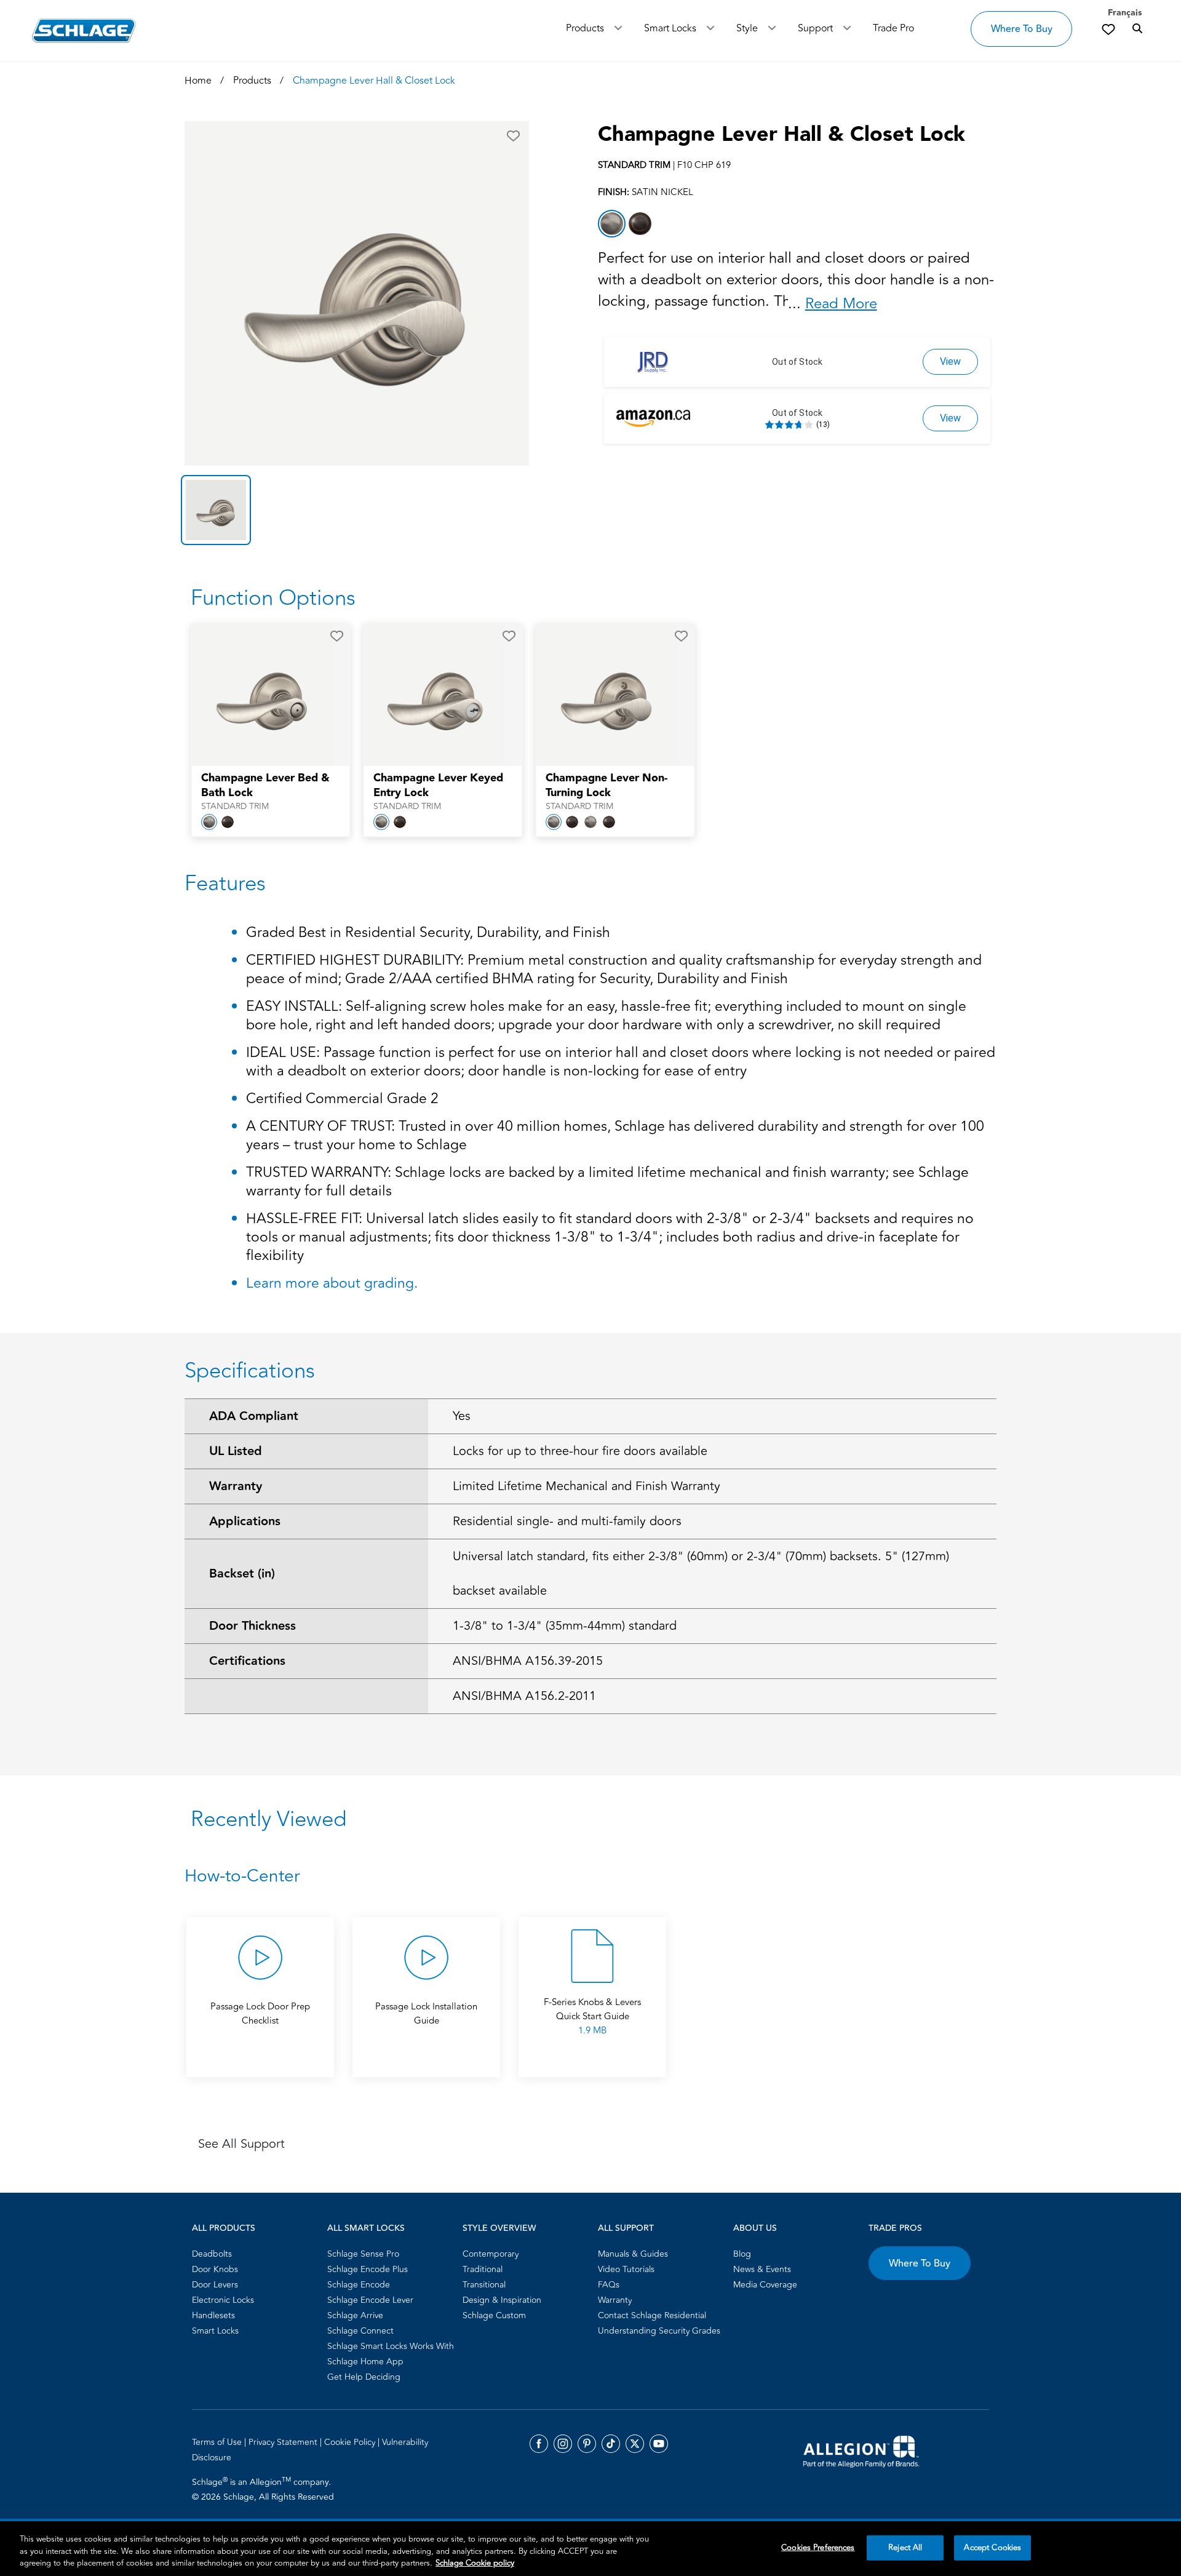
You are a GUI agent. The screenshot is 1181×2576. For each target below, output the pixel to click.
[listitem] (612, 224)
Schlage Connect (360, 2331)
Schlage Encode (359, 2285)
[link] (1108, 29)
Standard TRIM (235, 807)
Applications (245, 1521)
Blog (742, 2254)
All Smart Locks (366, 2228)
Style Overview (499, 2228)
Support (815, 28)
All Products (224, 2228)
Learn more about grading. (332, 1283)
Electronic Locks (223, 2300)
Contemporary (491, 2254)
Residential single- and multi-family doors (567, 1521)
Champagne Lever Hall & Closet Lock (781, 135)
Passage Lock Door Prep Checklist (260, 2014)
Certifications (247, 1661)
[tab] (216, 510)
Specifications (250, 1371)
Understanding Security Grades (659, 2331)
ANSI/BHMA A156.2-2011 (524, 1696)
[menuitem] (256, 2254)
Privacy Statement (284, 2442)
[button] (513, 136)
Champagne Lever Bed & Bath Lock (265, 786)
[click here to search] (1137, 29)
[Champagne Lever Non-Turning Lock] (607, 695)
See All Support (241, 2144)
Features (225, 883)
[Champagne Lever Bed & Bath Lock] (263, 695)
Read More (841, 304)
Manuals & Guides (633, 2254)
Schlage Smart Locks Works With (391, 2346)
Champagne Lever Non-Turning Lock (606, 786)
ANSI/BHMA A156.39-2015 (528, 1661)
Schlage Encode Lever (370, 2300)
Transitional (484, 2285)
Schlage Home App (365, 2362)
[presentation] (271, 792)
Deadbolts (212, 2254)
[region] (590, 2549)
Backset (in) (242, 1574)
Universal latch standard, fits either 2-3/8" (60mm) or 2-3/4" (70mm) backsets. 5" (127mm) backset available (701, 1573)
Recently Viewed (268, 1819)
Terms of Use (218, 2442)
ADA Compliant (254, 1416)
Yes (462, 1416)
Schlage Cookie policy (475, 2563)
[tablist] (357, 510)
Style (747, 28)
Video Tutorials (626, 2269)
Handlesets (213, 2315)
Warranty (236, 1486)
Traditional (483, 2269)
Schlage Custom (494, 2315)
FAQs (609, 2285)
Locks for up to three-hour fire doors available (580, 1451)
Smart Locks (670, 28)
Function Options (273, 598)
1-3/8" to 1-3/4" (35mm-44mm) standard (565, 1626)
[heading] (590, 1876)
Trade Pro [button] (893, 28)
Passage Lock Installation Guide (426, 2014)
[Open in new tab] (861, 2450)
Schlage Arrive (355, 2315)
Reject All (905, 2547)
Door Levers (215, 2285)
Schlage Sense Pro (363, 2254)
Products (585, 28)
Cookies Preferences (818, 2547)
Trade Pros (895, 2228)
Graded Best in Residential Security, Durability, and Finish (428, 934)
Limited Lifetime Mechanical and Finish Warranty (587, 1486)
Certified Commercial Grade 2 (342, 1100)
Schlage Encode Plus (368, 2269)
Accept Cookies (992, 2547)
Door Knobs (215, 2269)
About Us (755, 2228)
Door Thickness (253, 1626)
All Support (626, 2228)
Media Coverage (765, 2285)
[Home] (84, 30)
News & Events (762, 2269)
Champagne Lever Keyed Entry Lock (438, 786)
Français (1125, 13)
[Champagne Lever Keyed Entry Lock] (435, 695)
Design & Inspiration (502, 2300)
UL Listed (236, 1451)
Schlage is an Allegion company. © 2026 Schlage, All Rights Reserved (263, 2489)
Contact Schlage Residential (652, 2315)
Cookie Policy (351, 2442)
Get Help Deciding (364, 2377)
